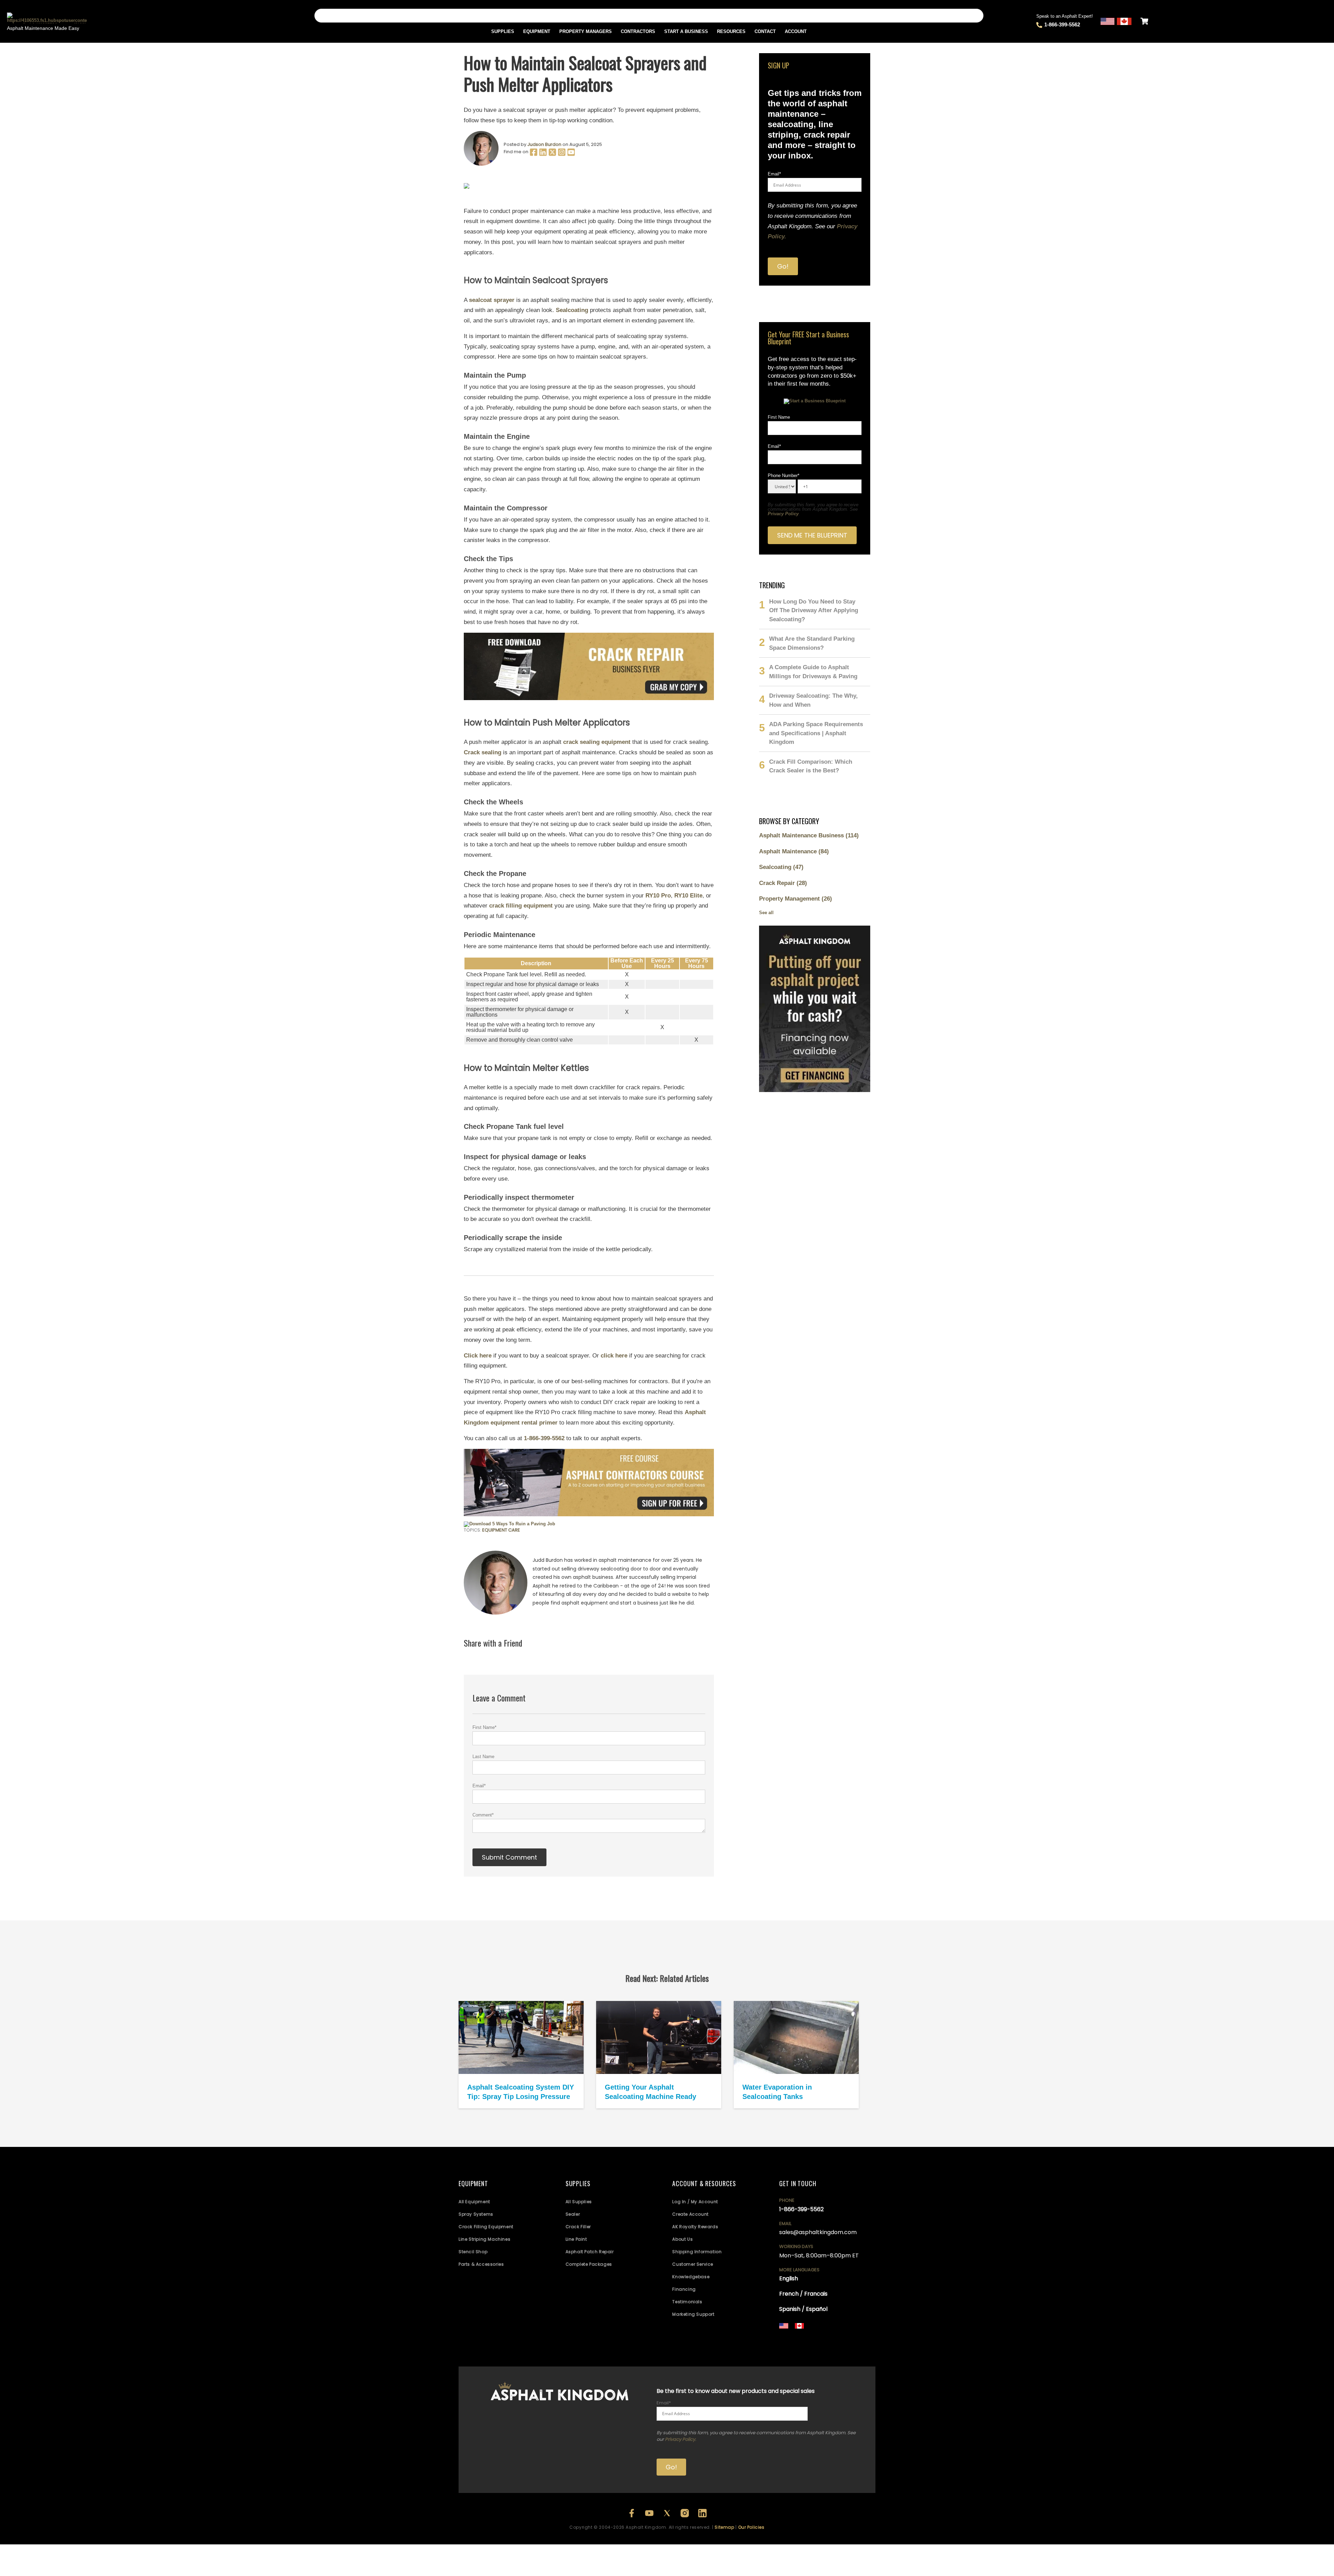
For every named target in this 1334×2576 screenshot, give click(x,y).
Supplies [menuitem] (503, 31)
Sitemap (724, 2527)
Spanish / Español (803, 2309)
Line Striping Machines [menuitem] (484, 2239)
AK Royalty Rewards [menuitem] (695, 2227)
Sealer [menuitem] (573, 2214)
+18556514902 (795, 2338)
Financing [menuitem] (684, 2289)
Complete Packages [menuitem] (589, 2264)
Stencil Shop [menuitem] (473, 2252)
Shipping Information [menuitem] (697, 2252)
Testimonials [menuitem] (687, 2302)
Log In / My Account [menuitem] (695, 2202)
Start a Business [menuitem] (686, 31)
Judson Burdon (544, 144)
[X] (553, 155)
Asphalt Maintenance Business (809, 835)
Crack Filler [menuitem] (578, 2227)
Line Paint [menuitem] (576, 2239)
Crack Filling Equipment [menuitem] (486, 2227)
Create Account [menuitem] (690, 2214)
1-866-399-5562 (1062, 24)
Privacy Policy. (681, 2439)
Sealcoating (572, 310)
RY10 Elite (688, 896)
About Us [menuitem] (682, 2239)
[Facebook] (534, 155)
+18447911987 (860, 2338)
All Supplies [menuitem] (579, 2202)
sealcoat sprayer (492, 300)
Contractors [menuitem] (638, 31)
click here (614, 1356)
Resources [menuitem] (731, 31)
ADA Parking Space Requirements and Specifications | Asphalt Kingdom (816, 733)
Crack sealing (483, 752)
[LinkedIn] (544, 155)
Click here (478, 1356)
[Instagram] (562, 155)
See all (766, 913)
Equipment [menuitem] (537, 31)
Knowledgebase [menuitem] (691, 2277)
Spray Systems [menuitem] (476, 2214)
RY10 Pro (658, 896)
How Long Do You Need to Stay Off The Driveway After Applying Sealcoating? (814, 610)
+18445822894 (796, 2347)
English (789, 2278)
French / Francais (803, 2294)
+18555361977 (827, 2342)
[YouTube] (571, 155)
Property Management (796, 899)
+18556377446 (828, 2338)
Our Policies (751, 2527)
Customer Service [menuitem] (693, 2264)
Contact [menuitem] (765, 31)
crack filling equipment (521, 906)
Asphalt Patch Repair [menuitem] (590, 2252)
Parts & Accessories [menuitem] (481, 2264)
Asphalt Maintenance (794, 851)
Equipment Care (501, 1530)
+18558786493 (830, 2347)
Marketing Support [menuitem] (693, 2314)
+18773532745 (795, 2342)
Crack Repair (783, 883)
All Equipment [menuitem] (474, 2202)
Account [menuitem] (796, 31)
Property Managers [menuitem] (586, 31)
